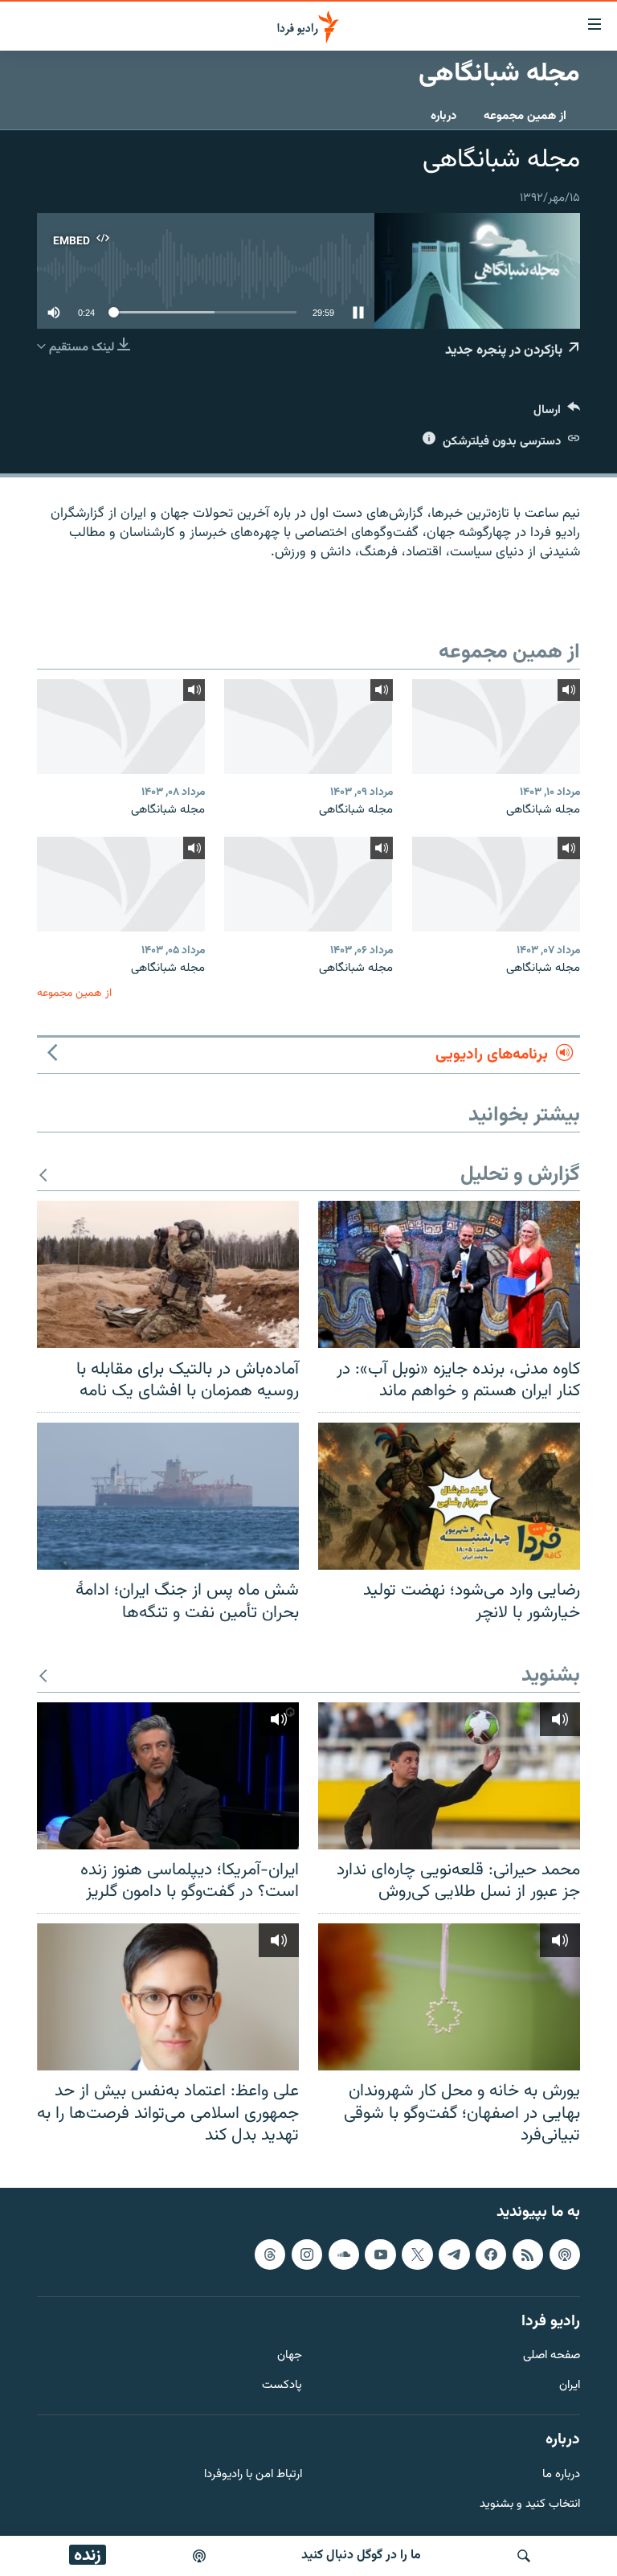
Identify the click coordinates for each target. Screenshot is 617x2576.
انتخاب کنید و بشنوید (530, 2504)
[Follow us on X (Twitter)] (417, 2255)
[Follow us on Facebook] (491, 2255)
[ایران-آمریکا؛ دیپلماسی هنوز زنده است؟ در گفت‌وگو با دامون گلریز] (168, 1776)
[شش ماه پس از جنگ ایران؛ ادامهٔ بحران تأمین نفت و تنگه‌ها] (168, 1496)
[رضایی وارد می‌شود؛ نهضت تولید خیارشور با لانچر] (449, 1496)
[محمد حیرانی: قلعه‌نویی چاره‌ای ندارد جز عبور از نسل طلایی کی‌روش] (449, 1776)
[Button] (557, 414)
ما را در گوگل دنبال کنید (361, 2556)
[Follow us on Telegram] (454, 2255)
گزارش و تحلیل (520, 1175)
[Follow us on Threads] (270, 2255)
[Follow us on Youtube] (380, 2255)
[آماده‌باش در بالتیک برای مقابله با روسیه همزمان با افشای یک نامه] (168, 1274)
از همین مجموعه (525, 116)
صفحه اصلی (552, 2356)
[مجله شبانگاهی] (496, 727)
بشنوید (551, 1676)
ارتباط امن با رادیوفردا (253, 2475)
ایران (570, 2386)
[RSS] (528, 2255)
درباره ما (561, 2475)
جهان (290, 2356)
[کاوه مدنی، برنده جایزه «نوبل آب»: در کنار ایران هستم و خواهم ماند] (449, 1274)
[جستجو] (524, 2556)
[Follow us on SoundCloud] (344, 2255)
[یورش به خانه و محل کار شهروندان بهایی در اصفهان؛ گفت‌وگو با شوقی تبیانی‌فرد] (449, 1997)
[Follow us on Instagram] (307, 2255)
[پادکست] (199, 2556)
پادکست (282, 2386)
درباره (443, 116)
